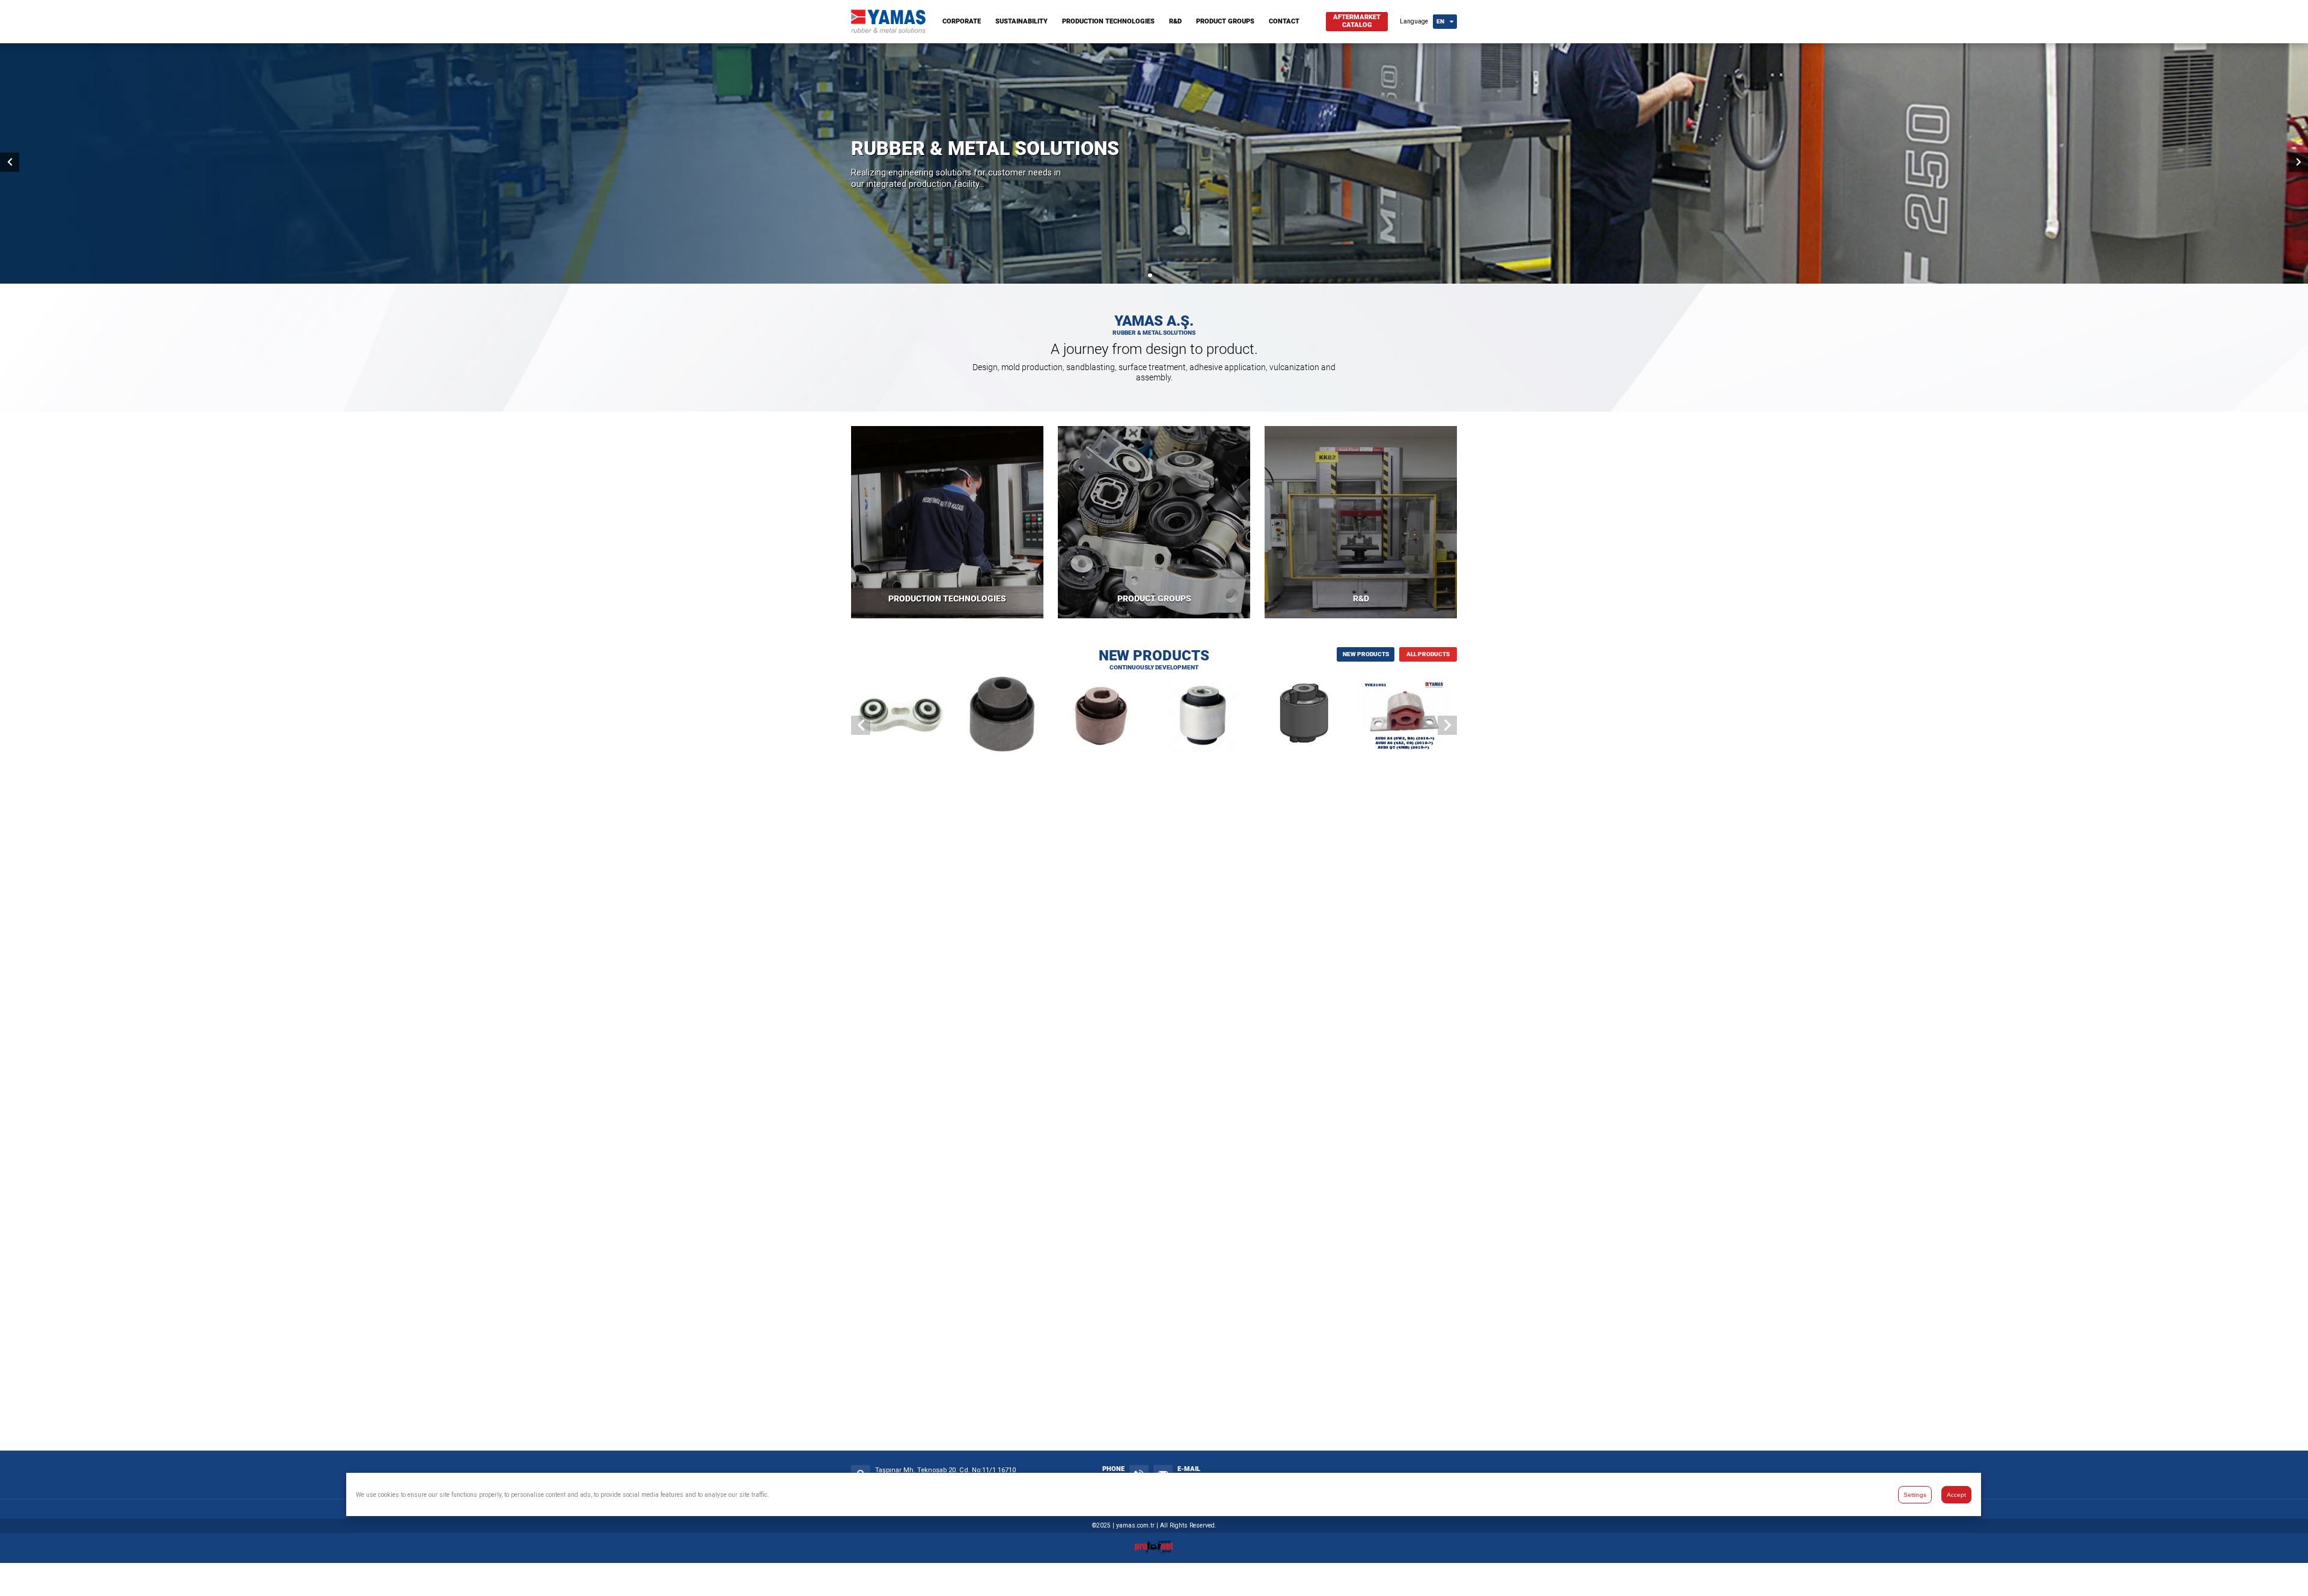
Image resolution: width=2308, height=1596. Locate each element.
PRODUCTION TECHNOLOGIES (1108, 21)
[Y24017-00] (901, 716)
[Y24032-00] (1205, 716)
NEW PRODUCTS (1366, 654)
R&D (1175, 21)
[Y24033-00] (1103, 716)
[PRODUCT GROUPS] (1154, 522)
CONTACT (1284, 21)
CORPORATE (962, 21)
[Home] (888, 30)
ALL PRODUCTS (1428, 654)
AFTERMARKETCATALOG (1357, 21)
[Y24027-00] (1306, 716)
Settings (1915, 1495)
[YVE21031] (1407, 716)
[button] (1143, 275)
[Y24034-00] (1002, 716)
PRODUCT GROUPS (1225, 21)
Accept (1956, 1495)
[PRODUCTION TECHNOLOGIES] (947, 522)
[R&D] (1361, 522)
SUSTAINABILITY (1021, 21)
